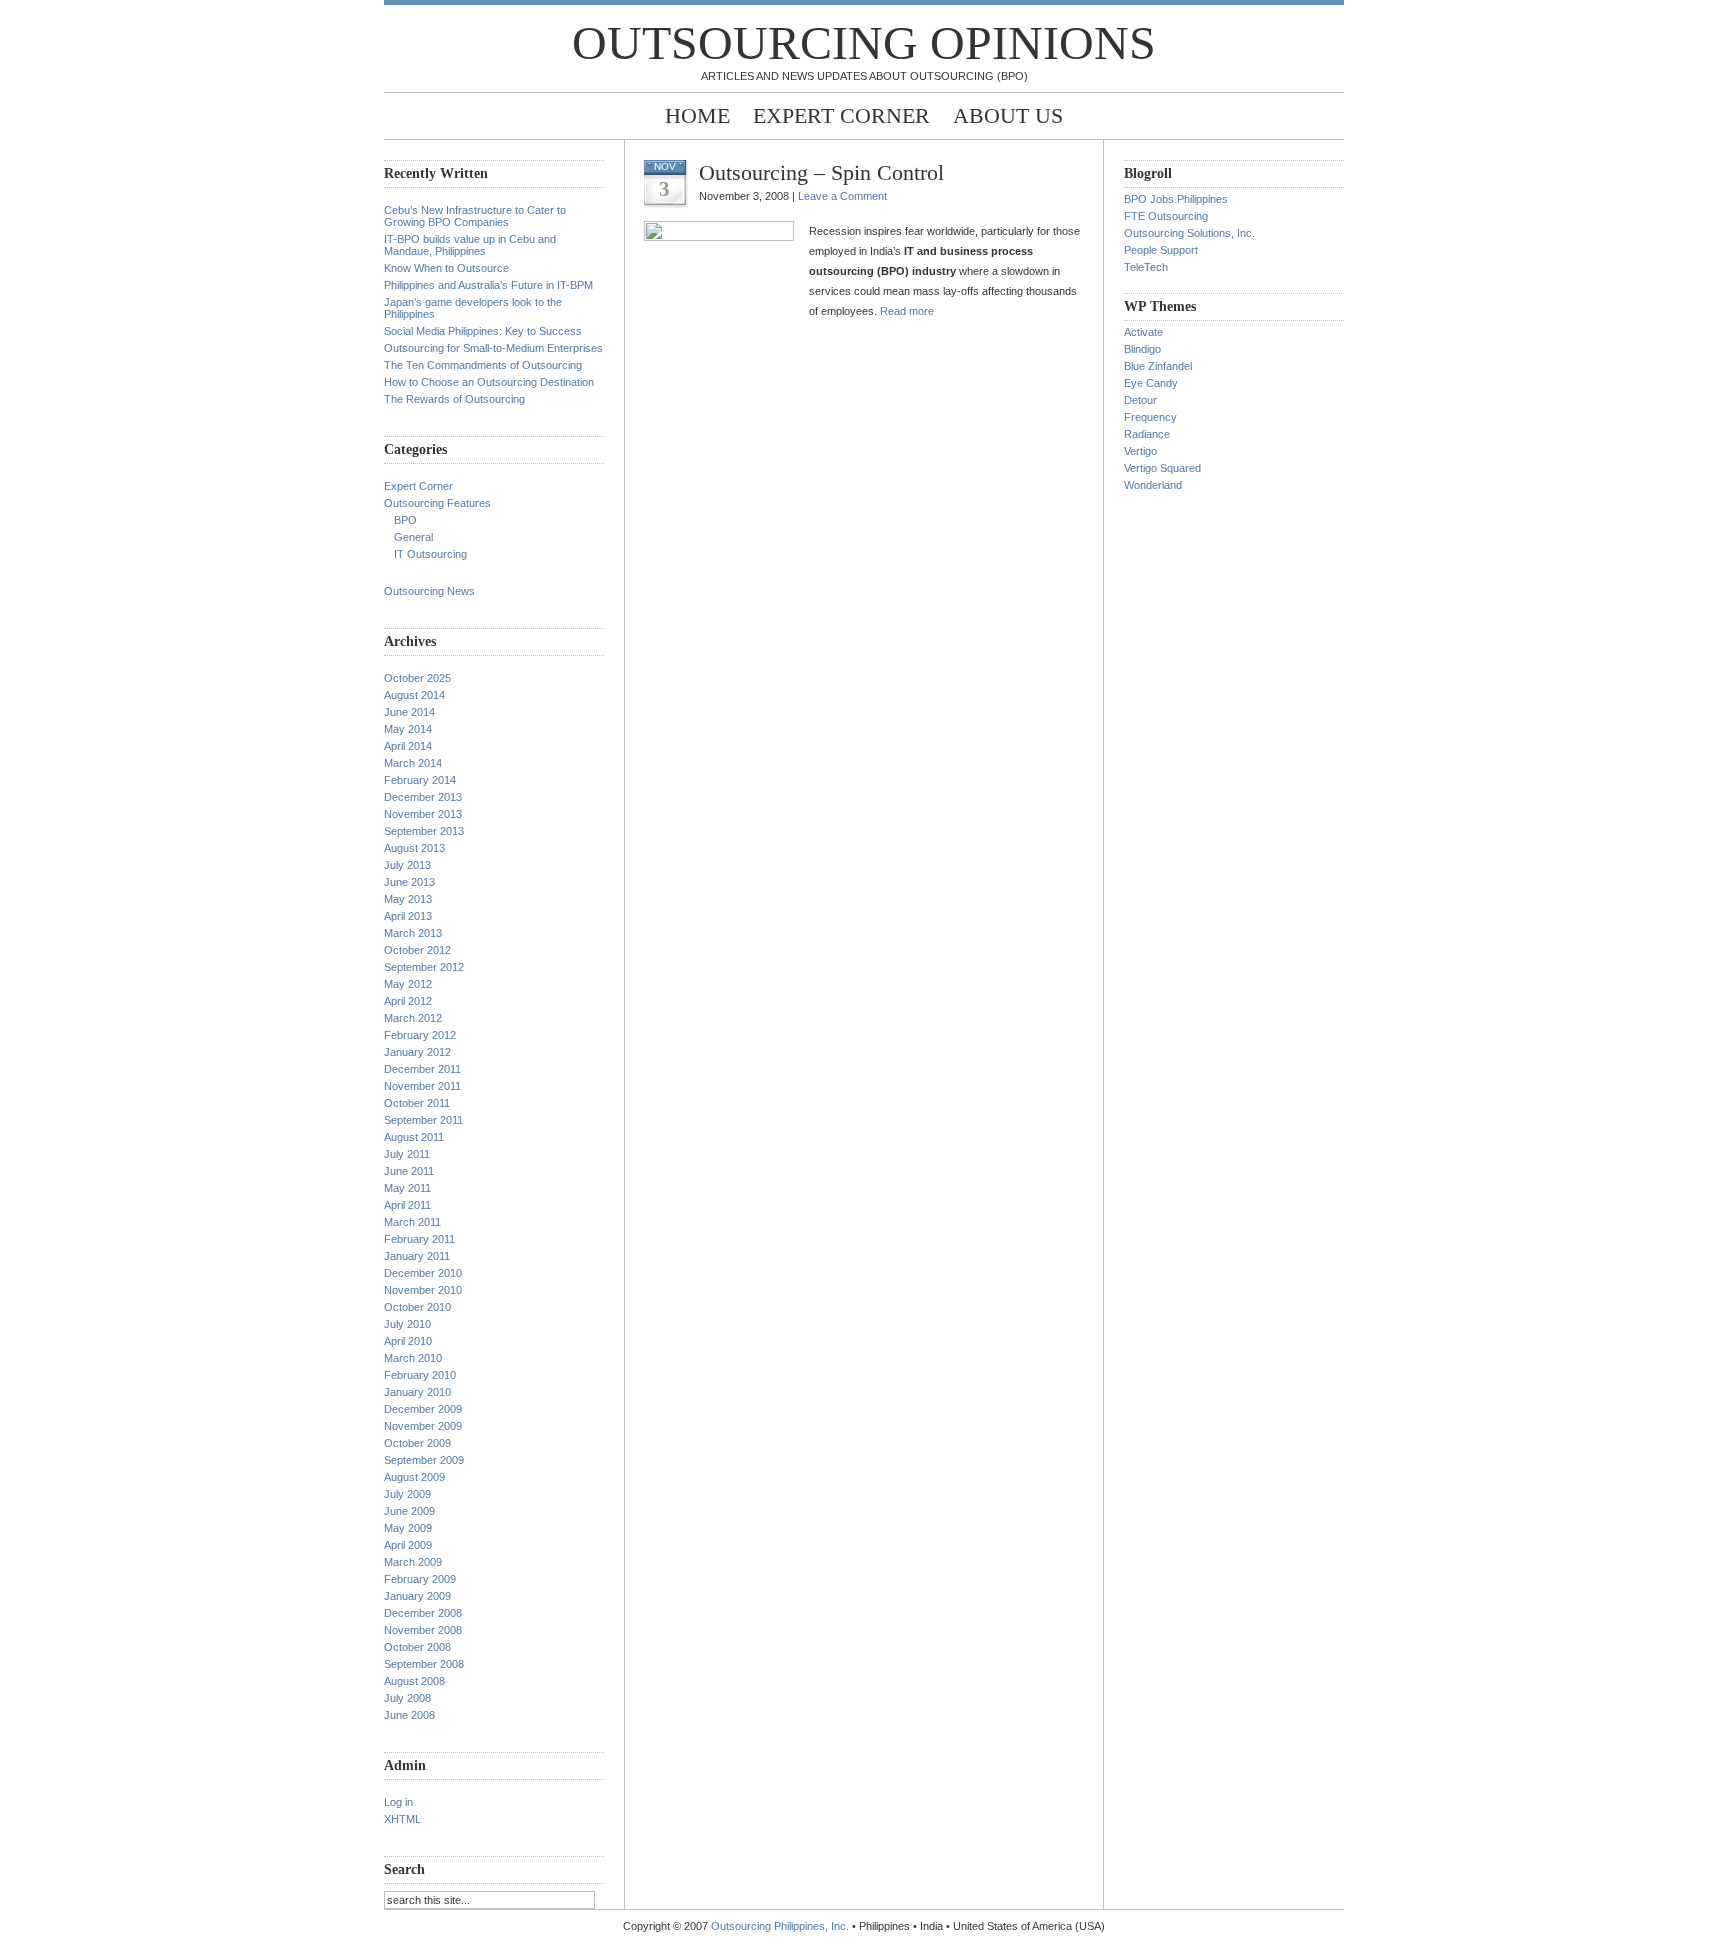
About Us (1008, 115)
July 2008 (407, 1698)
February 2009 (420, 1579)
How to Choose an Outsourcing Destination (489, 382)
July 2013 (407, 865)
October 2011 (417, 1103)
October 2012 (417, 950)
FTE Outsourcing (1166, 216)
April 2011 (407, 1205)
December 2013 (423, 797)
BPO (405, 520)
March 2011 (412, 1222)
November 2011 (422, 1086)
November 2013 (423, 814)
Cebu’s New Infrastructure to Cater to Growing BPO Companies (475, 216)
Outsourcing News (429, 591)
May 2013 (408, 899)
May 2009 (408, 1528)
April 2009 (408, 1545)
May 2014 (408, 729)
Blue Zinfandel (1158, 366)
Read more (907, 311)
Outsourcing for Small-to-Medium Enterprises (493, 348)
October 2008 (417, 1647)
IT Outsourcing (430, 554)
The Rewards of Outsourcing (454, 399)
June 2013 (409, 882)
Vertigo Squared (1162, 468)
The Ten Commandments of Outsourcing (483, 365)
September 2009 (424, 1460)
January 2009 (417, 1596)
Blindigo (1142, 349)
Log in (398, 1802)
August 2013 (414, 848)
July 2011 (407, 1154)
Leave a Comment (842, 196)
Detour (1140, 400)
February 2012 (420, 1035)
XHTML (402, 1819)
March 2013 (413, 933)
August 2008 (414, 1681)
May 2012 (408, 984)
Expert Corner (841, 115)
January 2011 (417, 1256)
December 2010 (423, 1273)
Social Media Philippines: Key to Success (483, 331)
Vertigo (1140, 451)
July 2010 (407, 1324)
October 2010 (417, 1307)
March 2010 (413, 1358)
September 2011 (423, 1120)
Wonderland (1153, 485)
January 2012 (417, 1052)
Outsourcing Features (437, 503)
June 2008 (409, 1715)
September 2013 (424, 831)
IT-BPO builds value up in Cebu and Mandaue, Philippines (470, 245)
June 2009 (409, 1511)
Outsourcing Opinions (864, 42)
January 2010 (417, 1392)
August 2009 (414, 1477)
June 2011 (409, 1171)
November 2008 (423, 1630)
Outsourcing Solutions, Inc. (1189, 233)
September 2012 (424, 967)
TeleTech (1146, 267)
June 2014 (409, 712)
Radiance (1147, 434)
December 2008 (423, 1613)
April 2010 (408, 1341)
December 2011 (422, 1069)
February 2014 (420, 780)
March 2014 (413, 763)
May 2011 (407, 1188)
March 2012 (413, 1018)
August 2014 (414, 695)
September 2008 (424, 1664)
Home (697, 115)
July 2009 (407, 1494)
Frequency (1150, 417)
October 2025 (417, 678)
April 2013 (408, 916)
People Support (1161, 250)
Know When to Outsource (446, 268)
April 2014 (408, 746)
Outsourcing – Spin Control (821, 172)
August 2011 (414, 1137)
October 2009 (417, 1443)
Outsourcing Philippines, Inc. (780, 1926)
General (413, 537)
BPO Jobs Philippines (1176, 199)
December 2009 (423, 1409)
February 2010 (420, 1375)
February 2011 (419, 1239)
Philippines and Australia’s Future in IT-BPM (488, 285)
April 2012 (408, 1001)
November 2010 (423, 1290)
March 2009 (413, 1562)
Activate (1143, 332)
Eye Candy (1151, 383)
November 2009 (423, 1426)
